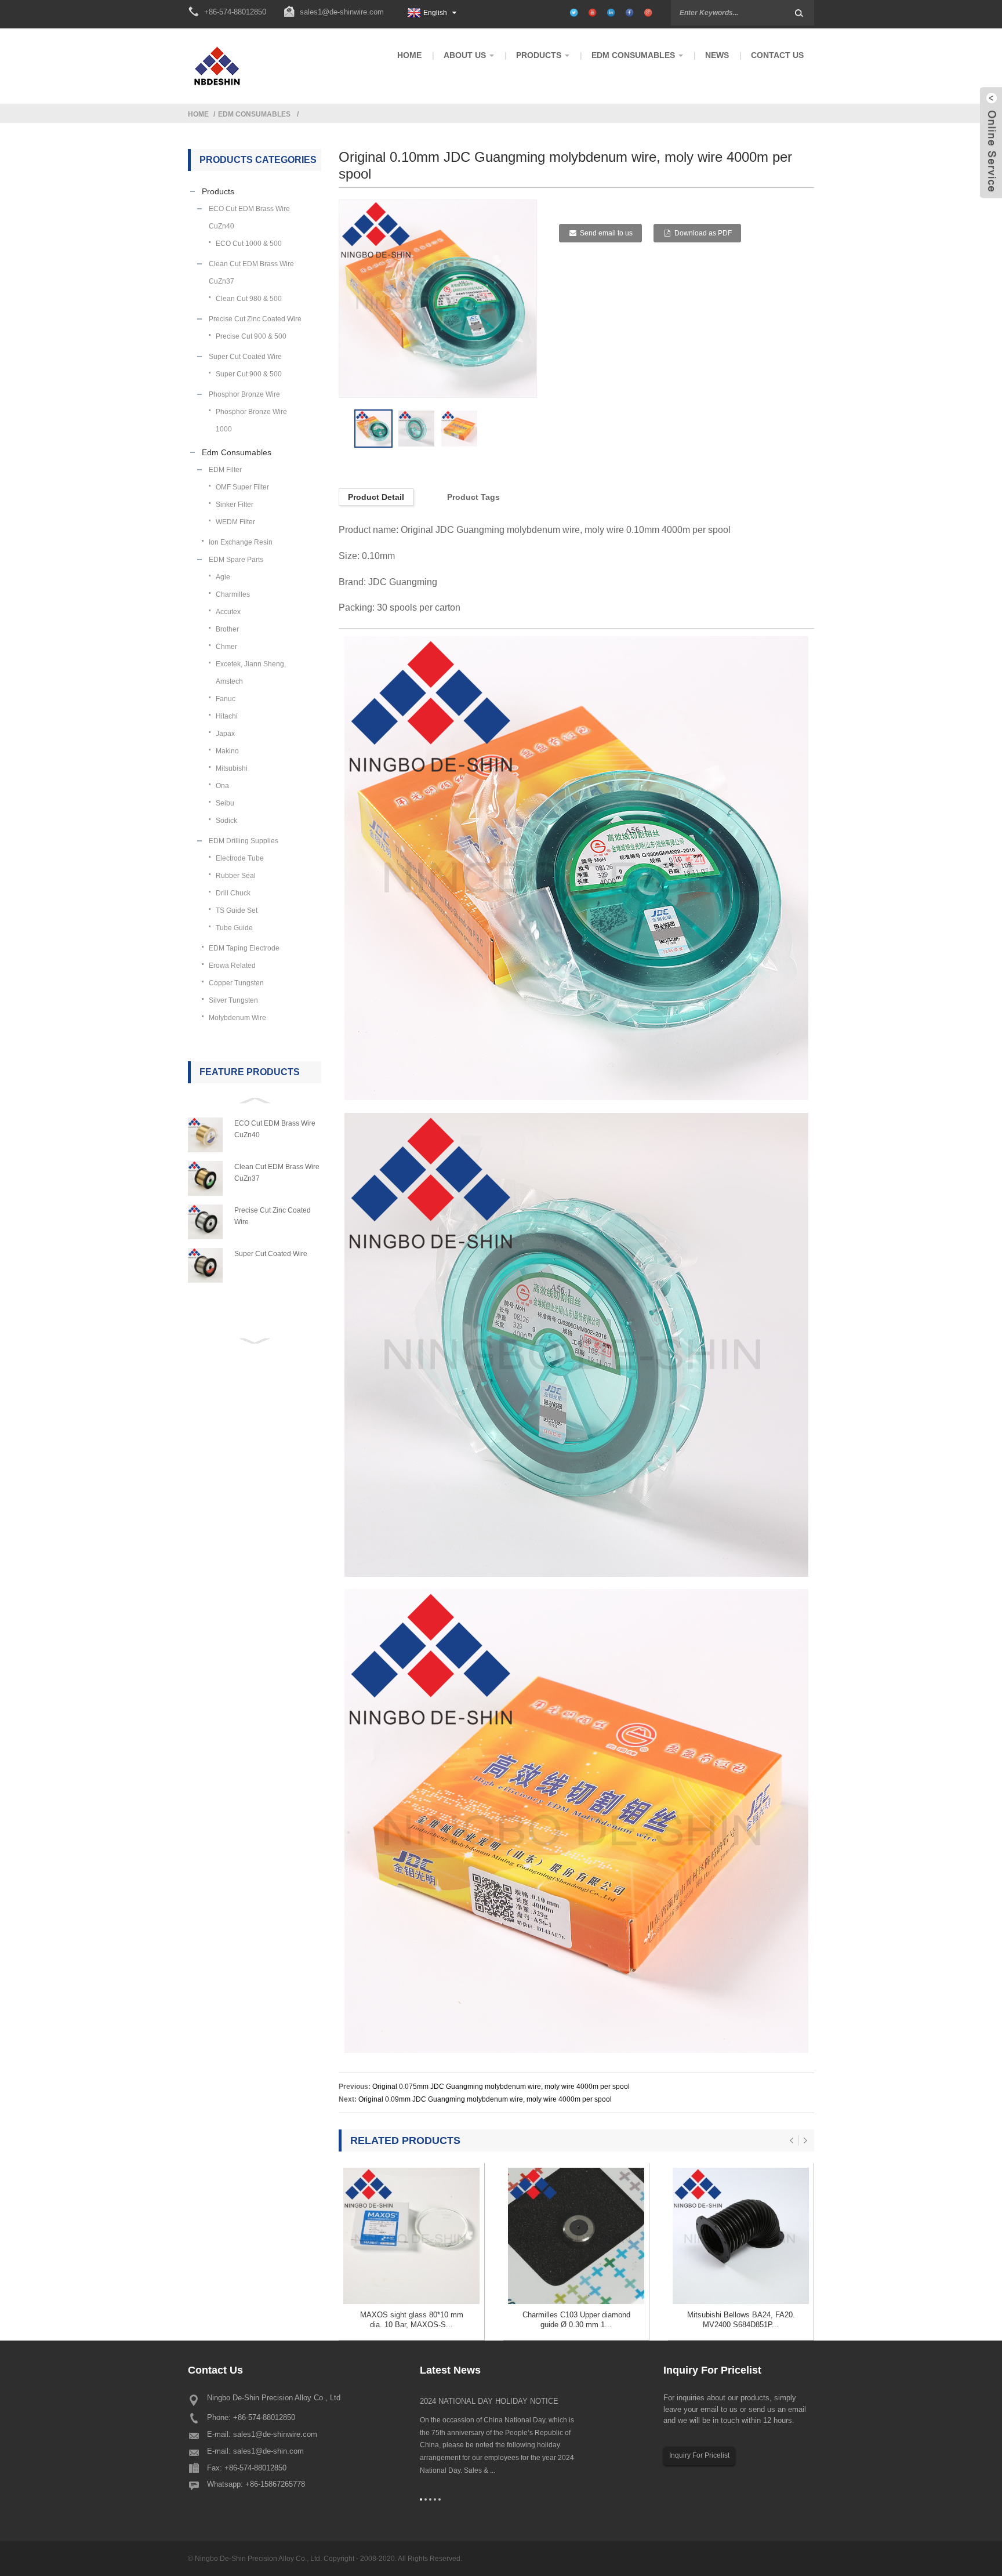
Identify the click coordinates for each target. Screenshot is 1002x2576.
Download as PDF (703, 233)
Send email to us (606, 233)
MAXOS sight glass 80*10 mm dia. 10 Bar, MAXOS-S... (412, 2320)
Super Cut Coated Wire (271, 1254)
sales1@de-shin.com (268, 2451)
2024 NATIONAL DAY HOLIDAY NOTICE (489, 2401)
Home (198, 114)
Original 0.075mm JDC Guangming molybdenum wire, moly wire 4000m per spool (501, 2087)
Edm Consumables (254, 114)
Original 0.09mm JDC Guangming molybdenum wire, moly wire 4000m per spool (485, 2099)
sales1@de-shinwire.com (342, 12)
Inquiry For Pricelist (699, 2455)
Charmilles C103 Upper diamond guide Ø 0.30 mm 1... (576, 2320)
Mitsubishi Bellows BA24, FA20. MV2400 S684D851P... (741, 2320)
